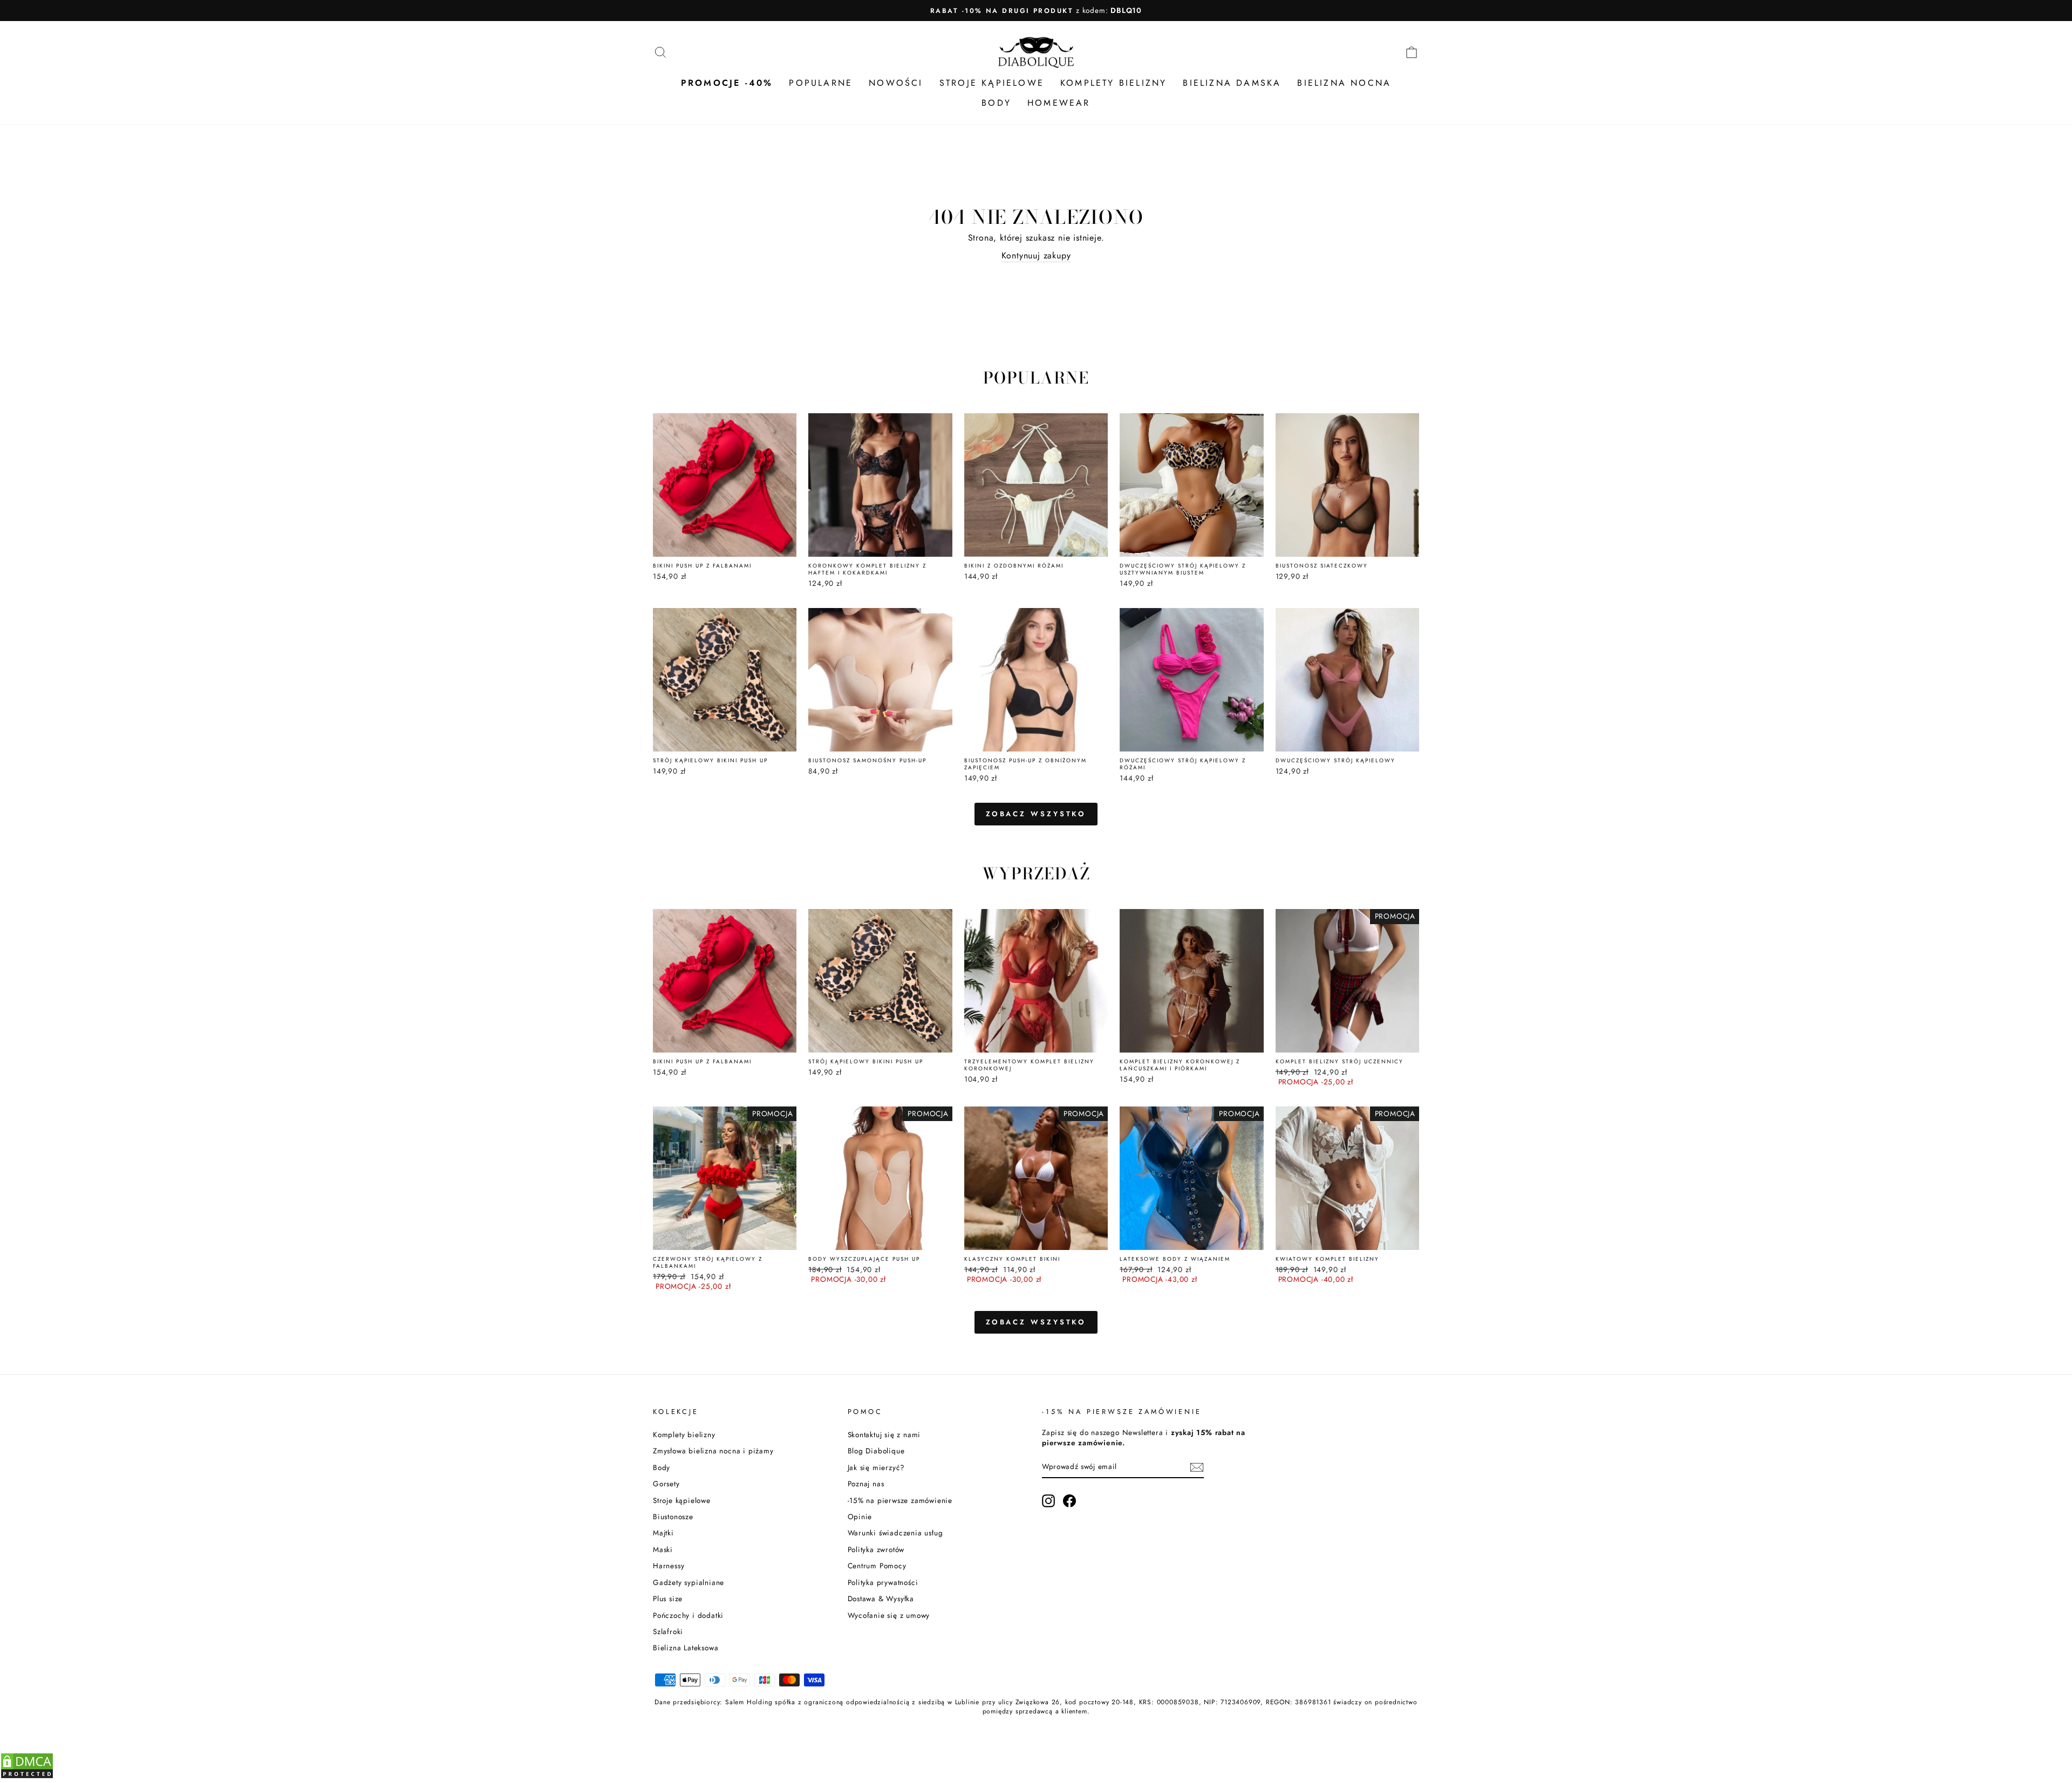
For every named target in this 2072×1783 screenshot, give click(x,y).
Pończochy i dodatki (688, 1615)
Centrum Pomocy (877, 1566)
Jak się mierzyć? (877, 1467)
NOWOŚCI (896, 83)
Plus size (668, 1598)
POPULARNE (821, 83)
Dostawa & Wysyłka (881, 1598)
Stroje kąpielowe (682, 1500)
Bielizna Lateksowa (686, 1648)
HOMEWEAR (1059, 103)
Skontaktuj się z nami (884, 1434)
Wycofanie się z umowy (889, 1615)
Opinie (860, 1516)
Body (662, 1467)
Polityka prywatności (883, 1582)
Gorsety (666, 1484)
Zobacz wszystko (1036, 814)
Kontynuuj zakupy (1036, 256)
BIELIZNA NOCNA (1344, 83)
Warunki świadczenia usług (895, 1533)
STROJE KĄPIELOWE (992, 83)
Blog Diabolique (876, 1451)
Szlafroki (668, 1631)
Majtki (663, 1533)
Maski (663, 1549)
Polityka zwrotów (876, 1549)
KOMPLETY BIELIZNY (1113, 83)
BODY (996, 103)
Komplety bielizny (684, 1434)
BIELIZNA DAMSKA (1232, 83)
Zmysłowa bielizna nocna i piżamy (713, 1451)
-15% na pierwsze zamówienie (900, 1500)
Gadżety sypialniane (689, 1582)
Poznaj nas (866, 1484)
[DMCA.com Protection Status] (27, 1776)
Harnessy (669, 1566)
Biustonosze (673, 1516)
